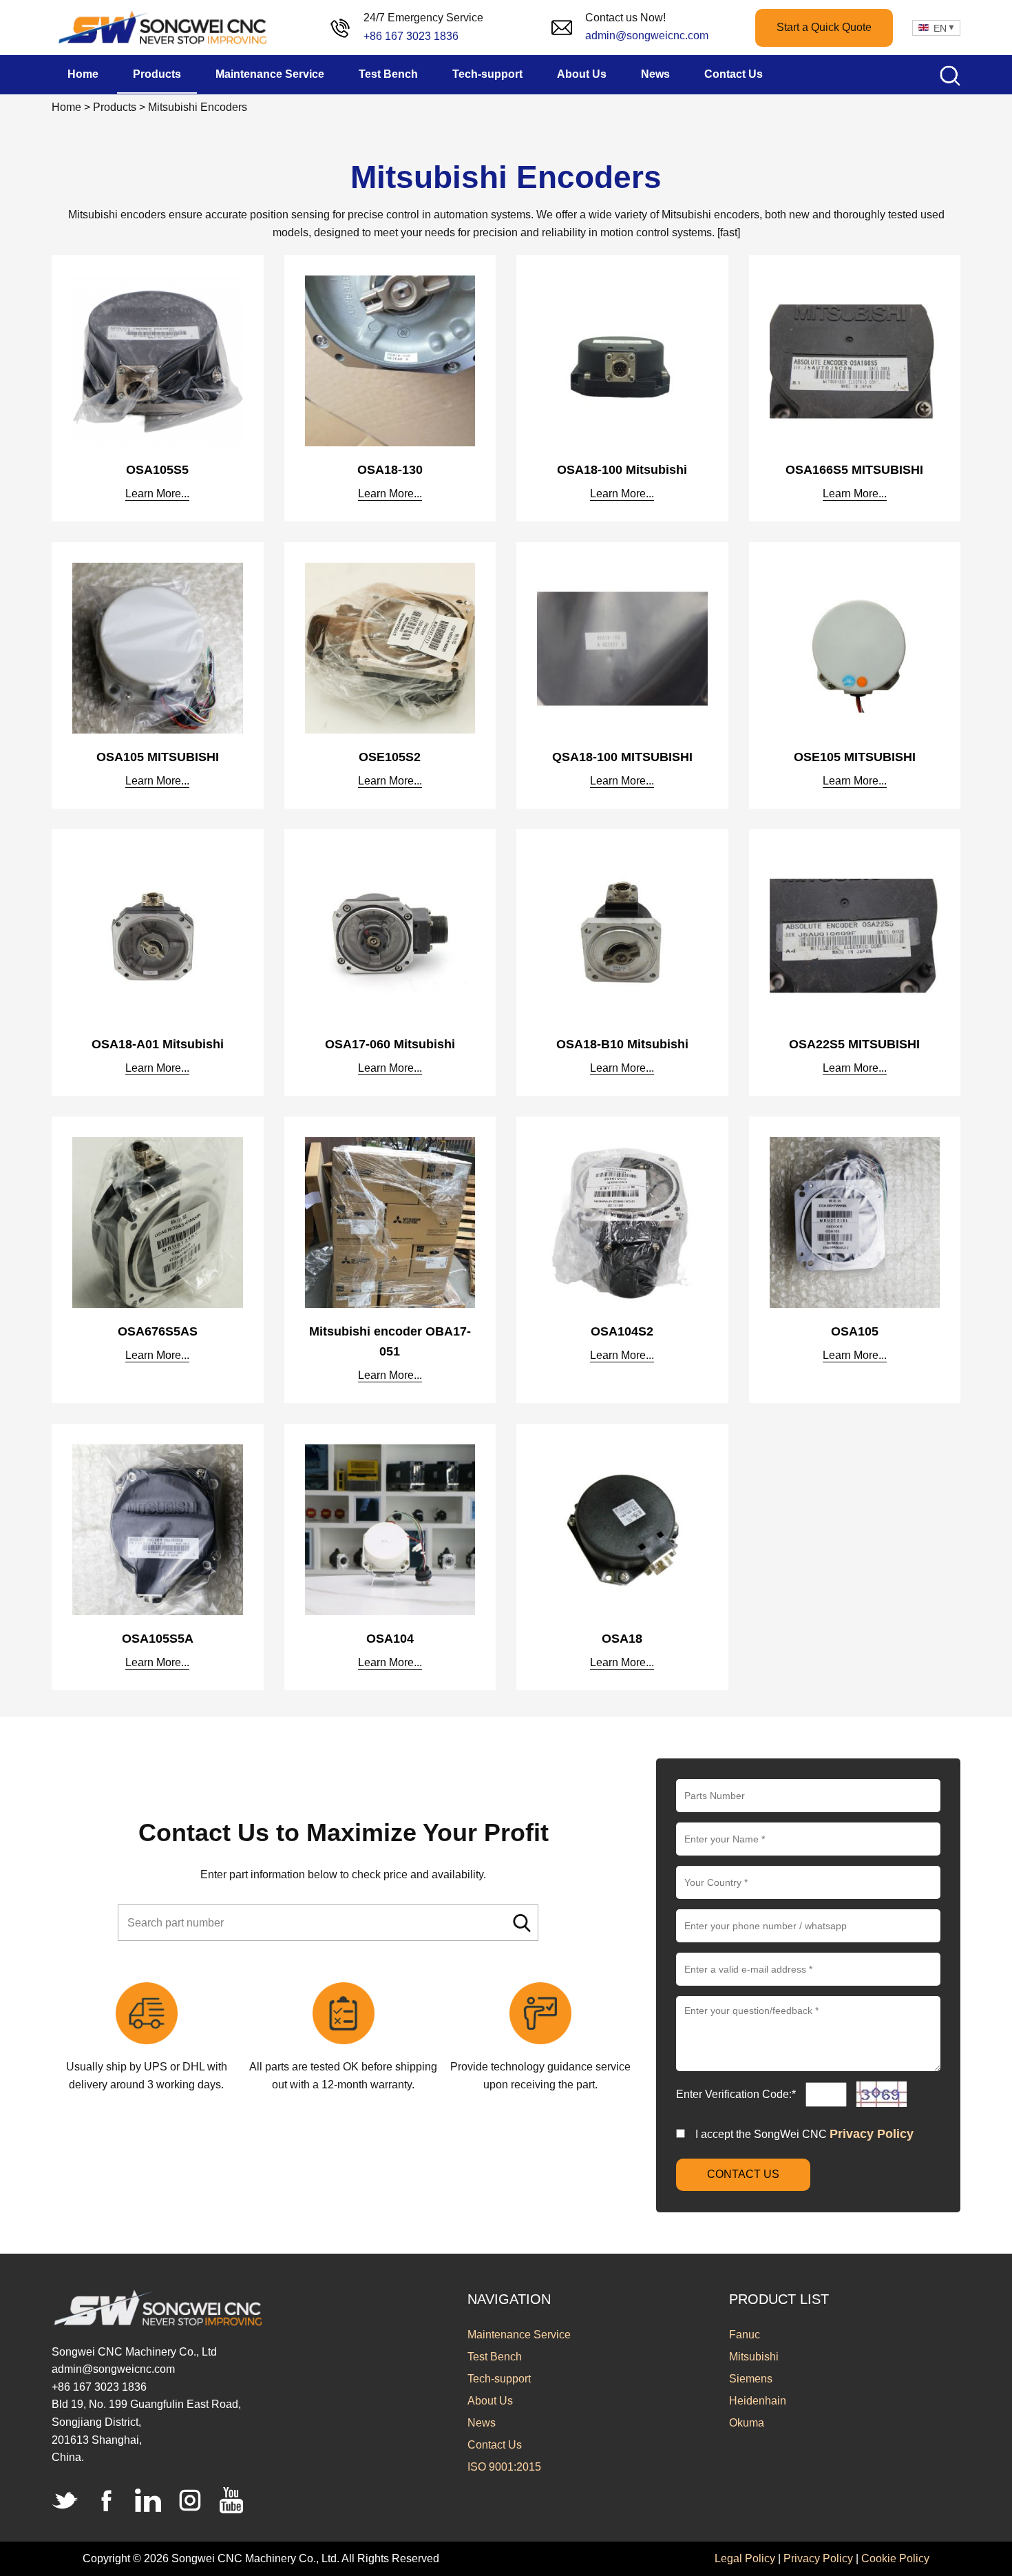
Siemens (751, 2379)
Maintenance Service (519, 2335)
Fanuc (745, 2335)
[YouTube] (231, 2500)
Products (115, 107)
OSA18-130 (390, 470)
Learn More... (157, 494)
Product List (779, 2299)
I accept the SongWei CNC (804, 2134)
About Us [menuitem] (582, 74)
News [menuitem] (655, 74)
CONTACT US (743, 2174)
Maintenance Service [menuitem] (270, 74)
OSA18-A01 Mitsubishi (158, 1044)
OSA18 (622, 1639)
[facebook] (107, 2500)
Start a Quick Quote (824, 27)
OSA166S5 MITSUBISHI (854, 470)
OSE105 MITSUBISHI (855, 757)
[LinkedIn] (148, 2500)
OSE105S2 (390, 757)
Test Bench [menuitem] (388, 74)
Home (66, 107)
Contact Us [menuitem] (734, 74)
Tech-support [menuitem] (487, 74)
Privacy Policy (872, 2134)
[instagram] (190, 2500)
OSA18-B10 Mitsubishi (622, 1044)
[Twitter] (65, 2500)
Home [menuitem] (83, 74)
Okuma (747, 2423)
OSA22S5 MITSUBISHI (854, 1044)
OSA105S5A (158, 1639)
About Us (490, 2401)
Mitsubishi (754, 2357)
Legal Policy (745, 2558)
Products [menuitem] (157, 74)
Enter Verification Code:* (737, 2094)
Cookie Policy (895, 2558)
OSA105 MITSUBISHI (158, 757)
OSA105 (855, 1331)
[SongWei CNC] (164, 28)
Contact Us (495, 2445)
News (482, 2423)
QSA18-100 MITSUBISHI (622, 757)
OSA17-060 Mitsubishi (390, 1044)
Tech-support (499, 2379)
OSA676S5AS (158, 1331)
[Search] (522, 1923)
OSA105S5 (157, 470)
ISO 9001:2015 (504, 2467)
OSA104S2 (622, 1331)
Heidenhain (758, 2401)
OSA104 (390, 1639)
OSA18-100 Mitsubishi (622, 470)
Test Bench (495, 2357)
